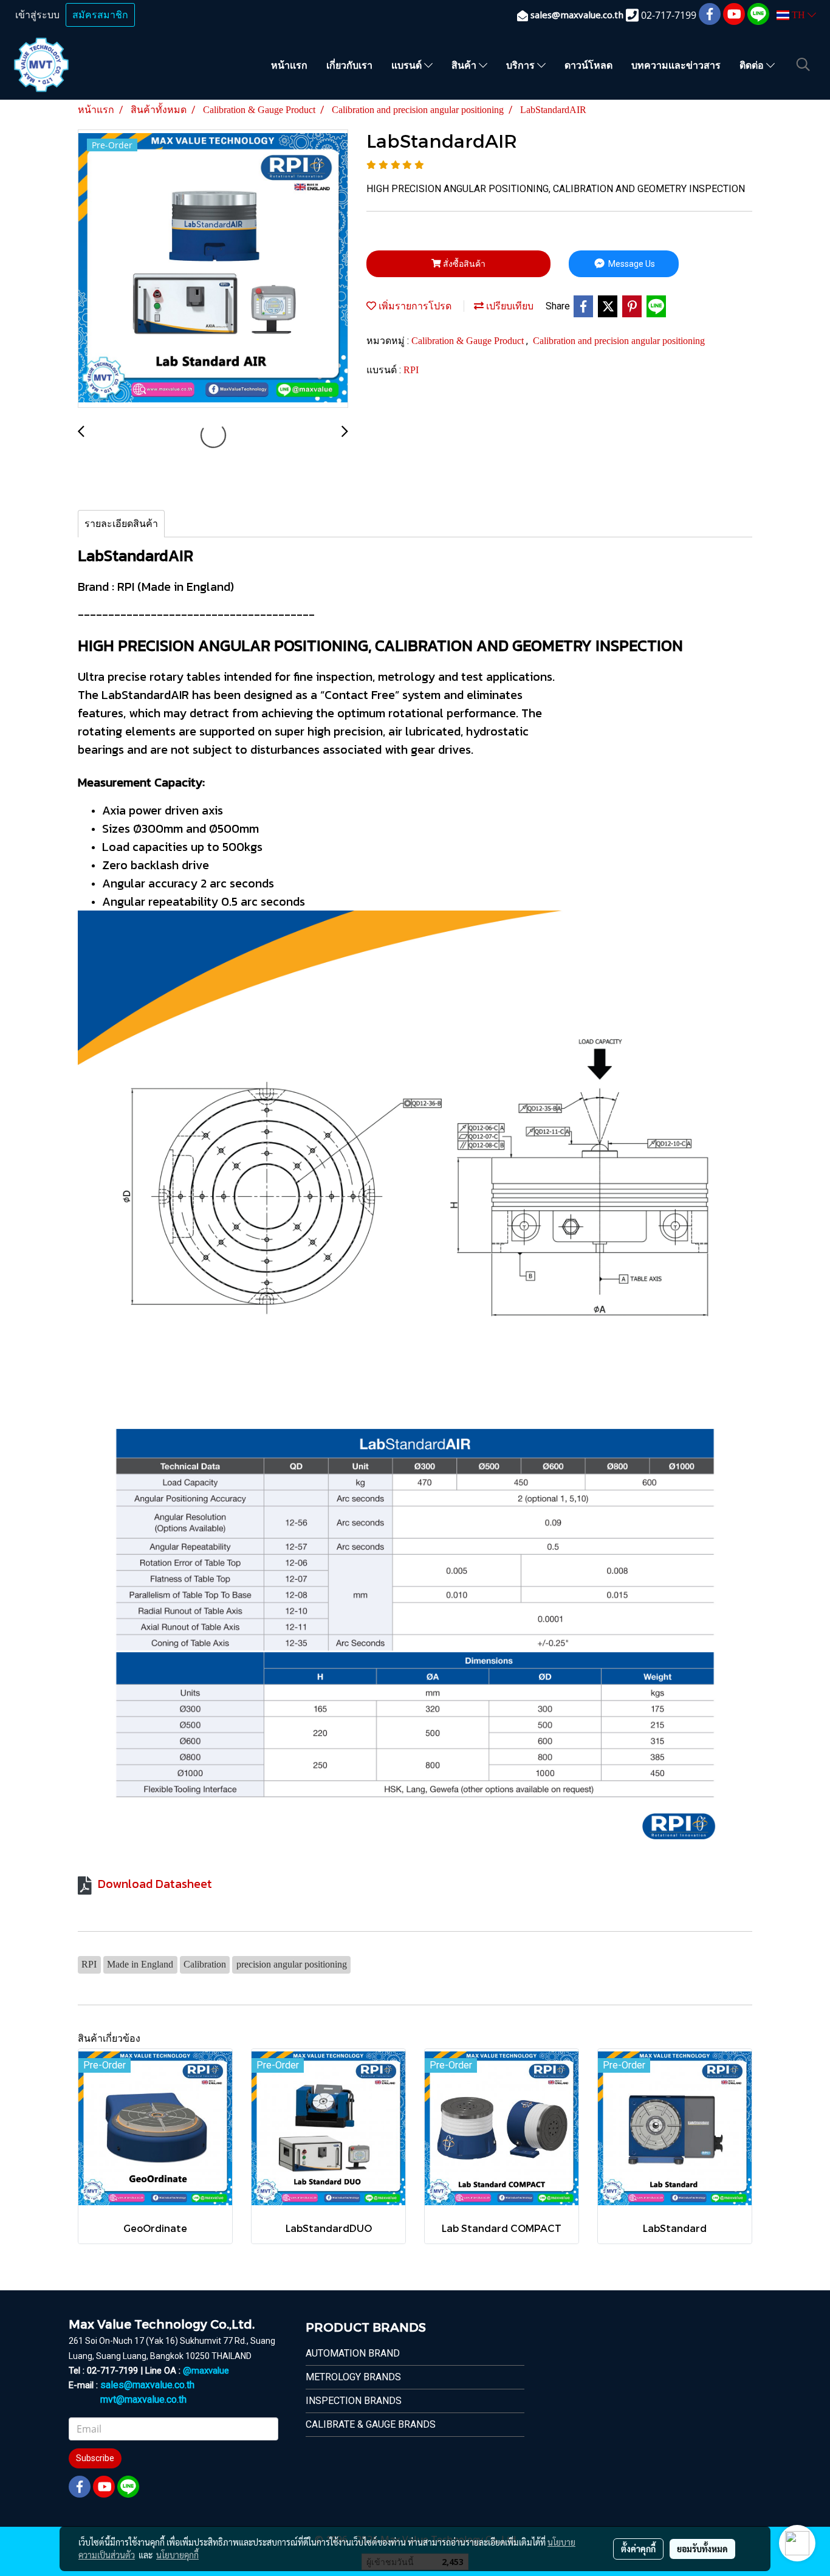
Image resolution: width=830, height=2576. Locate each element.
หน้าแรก (289, 65)
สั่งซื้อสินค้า (463, 264)
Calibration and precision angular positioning (619, 341)
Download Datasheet (155, 1884)
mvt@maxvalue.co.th (143, 2399)
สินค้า (465, 65)
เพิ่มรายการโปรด (414, 306)
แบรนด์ (408, 65)
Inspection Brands (354, 2401)
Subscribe (95, 2458)
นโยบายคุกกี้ (177, 2555)
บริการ (522, 65)
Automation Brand (353, 2353)
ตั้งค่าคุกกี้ (638, 2549)
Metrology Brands (353, 2377)
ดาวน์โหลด (588, 65)
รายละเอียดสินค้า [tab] (121, 524)
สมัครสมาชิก (100, 15)
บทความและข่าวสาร (676, 65)
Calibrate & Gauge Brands (371, 2424)
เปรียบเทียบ (509, 306)
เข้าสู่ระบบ (37, 15)
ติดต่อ (753, 65)
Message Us (631, 264)
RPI (411, 370)
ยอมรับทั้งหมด (702, 2549)
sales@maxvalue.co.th (147, 2385)
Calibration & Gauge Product (469, 341)
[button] (803, 64)
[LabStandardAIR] (213, 269)
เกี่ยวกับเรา (349, 65)
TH (798, 15)
